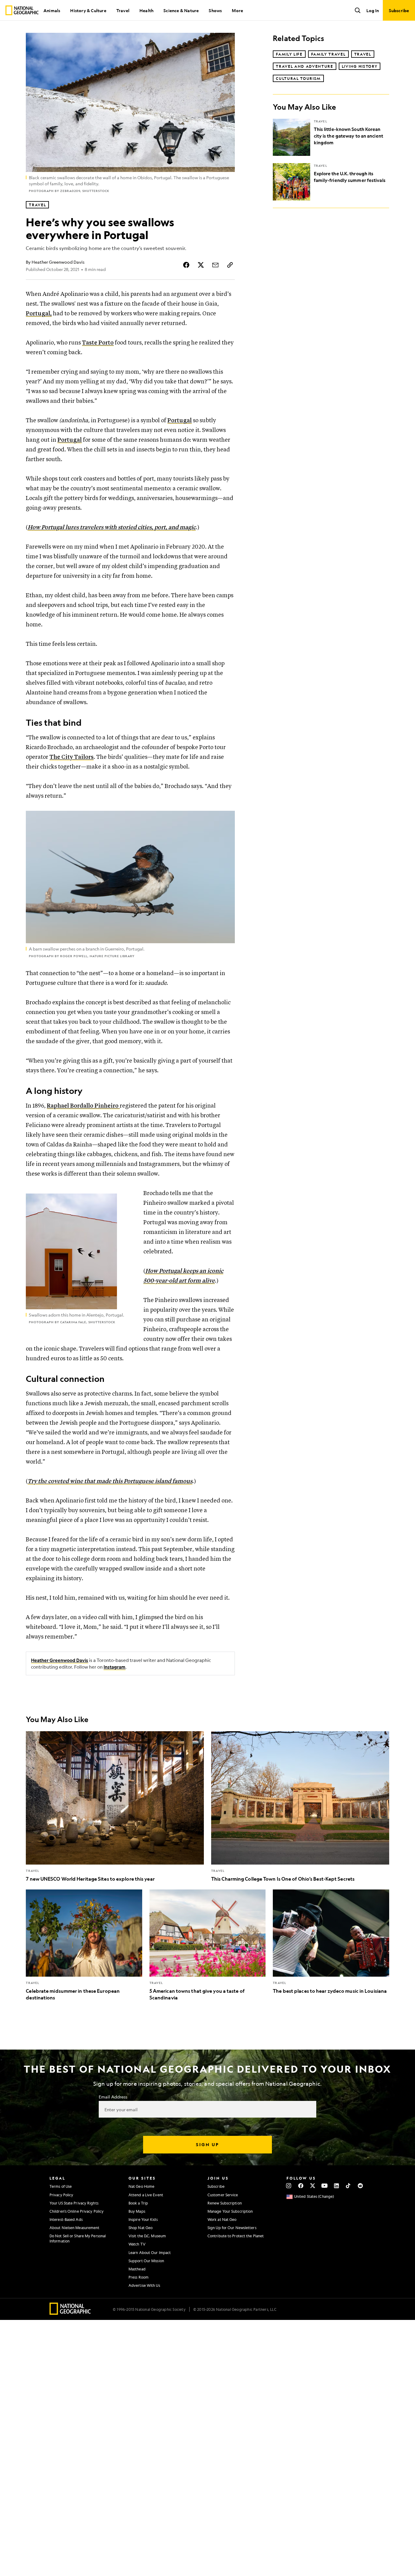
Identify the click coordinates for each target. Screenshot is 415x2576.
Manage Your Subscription (230, 2211)
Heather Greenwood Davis (60, 1660)
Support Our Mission (146, 2261)
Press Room (139, 2277)
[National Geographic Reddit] (360, 2186)
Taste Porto (98, 343)
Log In (373, 10)
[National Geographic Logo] (70, 2313)
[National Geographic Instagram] (289, 2186)
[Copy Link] (230, 265)
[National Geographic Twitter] (312, 2186)
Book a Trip (138, 2203)
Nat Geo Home (141, 2186)
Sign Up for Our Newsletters (232, 2228)
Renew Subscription (225, 2203)
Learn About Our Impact (150, 2252)
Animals (52, 10)
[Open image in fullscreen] (226, 819)
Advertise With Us (144, 2285)
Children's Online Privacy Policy (77, 2211)
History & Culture (88, 10)
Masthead (137, 2269)
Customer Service (223, 2195)
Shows (215, 10)
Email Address (113, 2097)
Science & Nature (181, 10)
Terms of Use (61, 2186)
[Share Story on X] (201, 265)
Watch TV (137, 2244)
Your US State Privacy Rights (74, 2203)
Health (146, 10)
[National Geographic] (22, 10)
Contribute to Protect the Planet (236, 2236)
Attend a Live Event (146, 2195)
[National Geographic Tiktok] (348, 2186)
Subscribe (216, 2186)
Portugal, (39, 314)
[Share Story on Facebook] (186, 265)
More (237, 10)
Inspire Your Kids (143, 2219)
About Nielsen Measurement (75, 2228)
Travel (123, 10)
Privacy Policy (61, 2195)
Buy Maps (137, 2211)
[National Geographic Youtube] (325, 2186)
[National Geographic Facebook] (301, 2186)
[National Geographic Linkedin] (336, 2186)
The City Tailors (72, 757)
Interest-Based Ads (66, 2219)
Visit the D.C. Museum (147, 2236)
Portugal (180, 421)
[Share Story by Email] (215, 265)
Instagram (115, 1667)
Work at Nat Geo (222, 2219)
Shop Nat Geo (141, 2228)
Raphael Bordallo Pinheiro (83, 1106)
